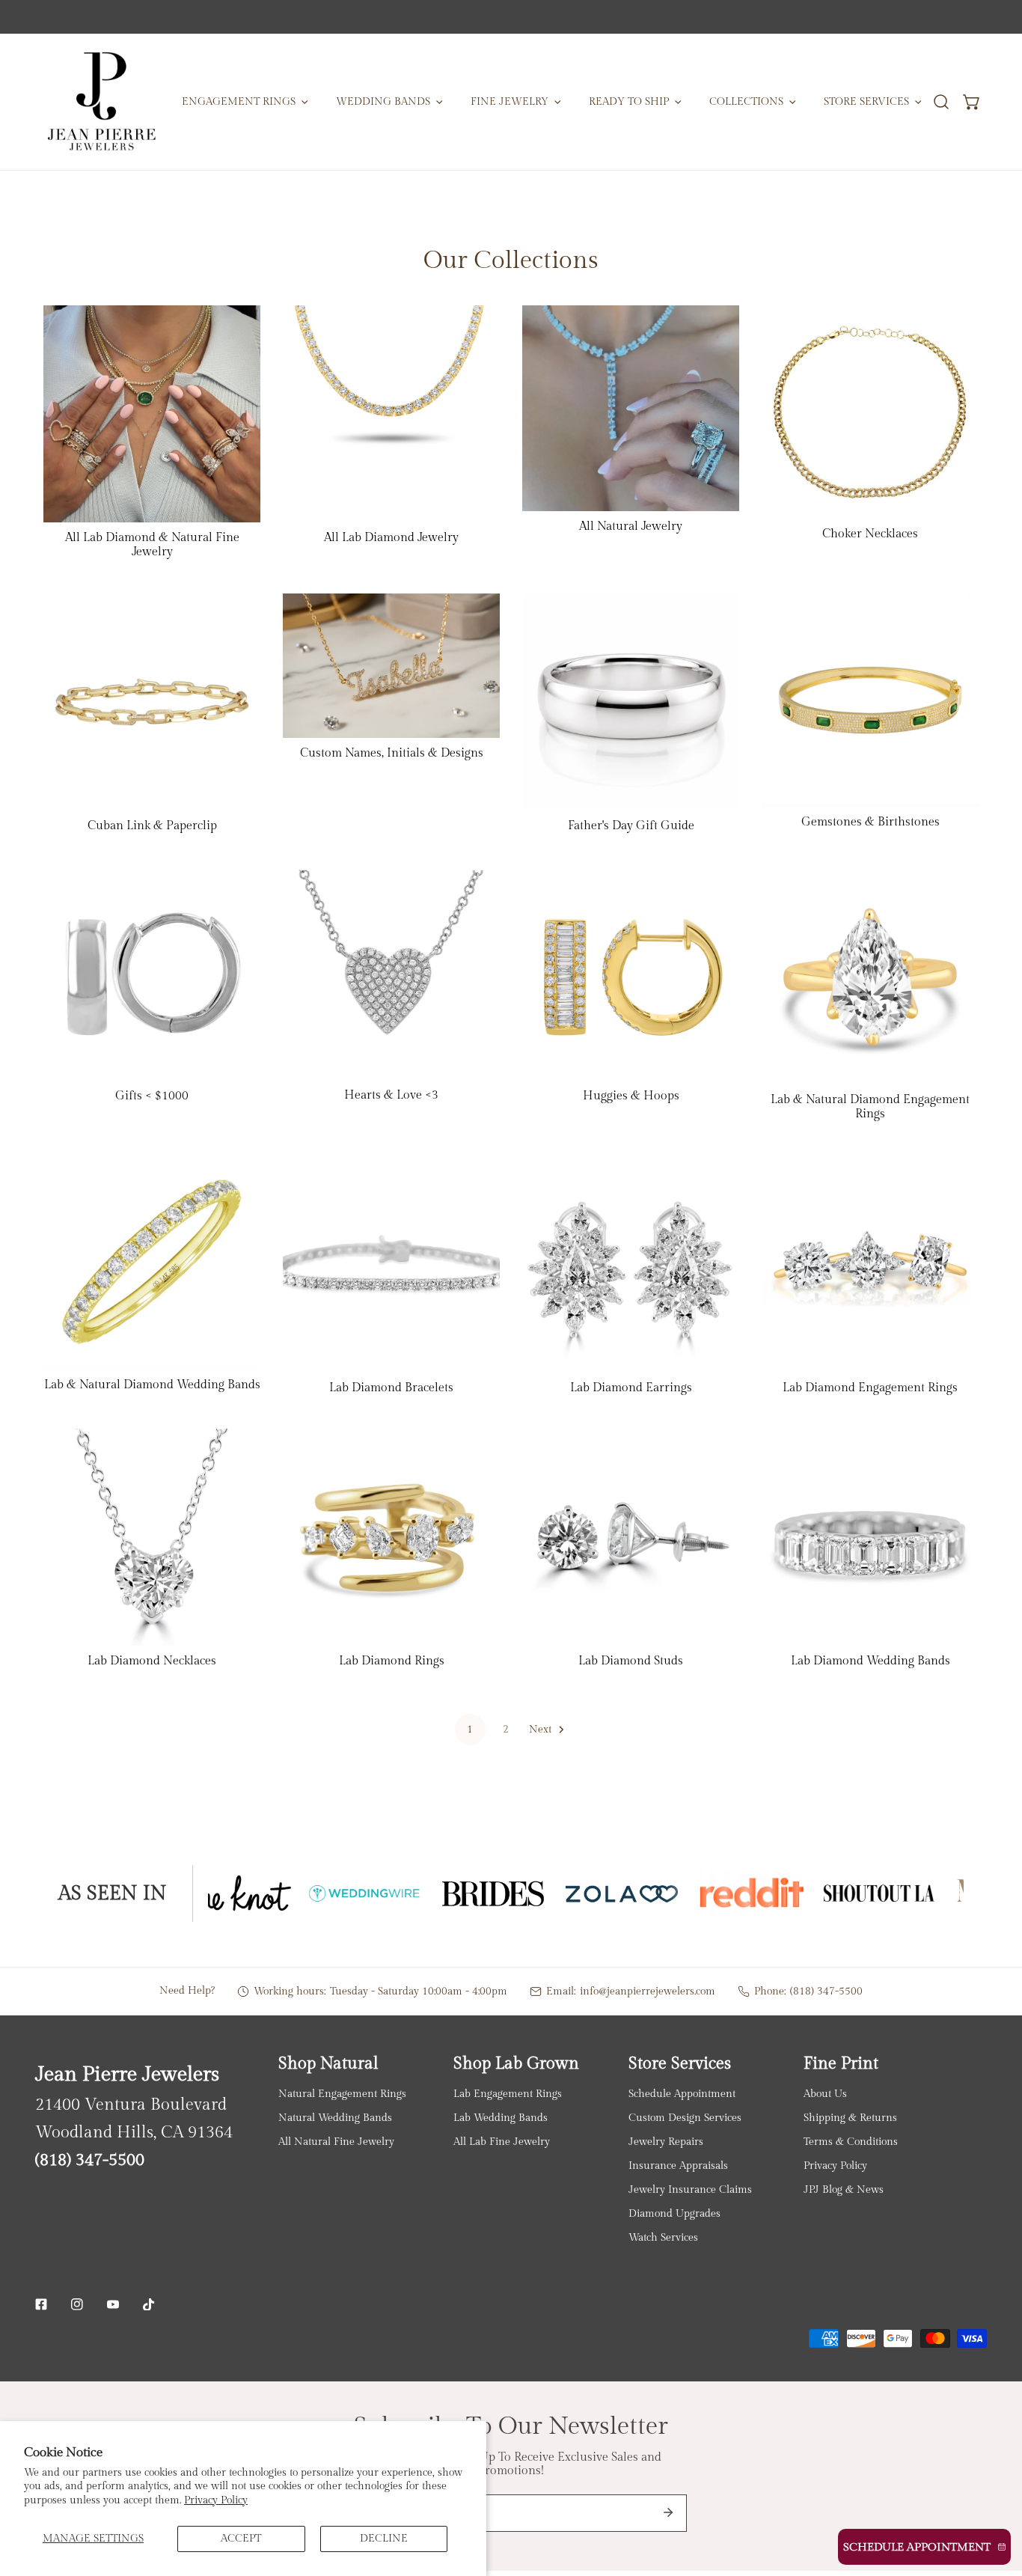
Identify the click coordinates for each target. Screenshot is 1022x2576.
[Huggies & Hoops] (631, 974)
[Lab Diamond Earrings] (631, 1263)
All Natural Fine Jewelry (336, 2142)
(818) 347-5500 (826, 1991)
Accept (241, 2538)
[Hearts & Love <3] (391, 974)
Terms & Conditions (851, 2142)
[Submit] (668, 2512)
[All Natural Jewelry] (631, 408)
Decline (384, 2538)
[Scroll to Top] (996, 2497)
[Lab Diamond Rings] (391, 1537)
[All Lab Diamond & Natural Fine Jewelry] (152, 414)
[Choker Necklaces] (870, 412)
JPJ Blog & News (844, 2189)
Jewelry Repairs (666, 2142)
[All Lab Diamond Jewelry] (391, 414)
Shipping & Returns (850, 2118)
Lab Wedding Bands (501, 2118)
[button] (972, 101)
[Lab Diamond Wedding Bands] (870, 1537)
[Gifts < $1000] (152, 974)
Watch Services (663, 2237)
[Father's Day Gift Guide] (631, 702)
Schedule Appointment (682, 2094)
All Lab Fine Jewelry (502, 2142)
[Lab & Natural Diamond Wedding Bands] (152, 1262)
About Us (825, 2094)
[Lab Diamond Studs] (631, 1537)
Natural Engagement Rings (342, 2094)
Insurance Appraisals (678, 2166)
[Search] (941, 101)
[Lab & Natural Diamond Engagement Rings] (870, 976)
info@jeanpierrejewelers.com (648, 1991)
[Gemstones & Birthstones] (870, 700)
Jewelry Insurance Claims (690, 2189)
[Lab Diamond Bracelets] (391, 1263)
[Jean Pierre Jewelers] (101, 102)
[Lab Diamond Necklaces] (152, 1537)
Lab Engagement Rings (508, 2094)
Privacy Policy (216, 2500)
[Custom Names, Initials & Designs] (391, 666)
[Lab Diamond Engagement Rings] (870, 1263)
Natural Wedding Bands (335, 2118)
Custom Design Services (685, 2118)
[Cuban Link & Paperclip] (152, 702)
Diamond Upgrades (674, 2213)
